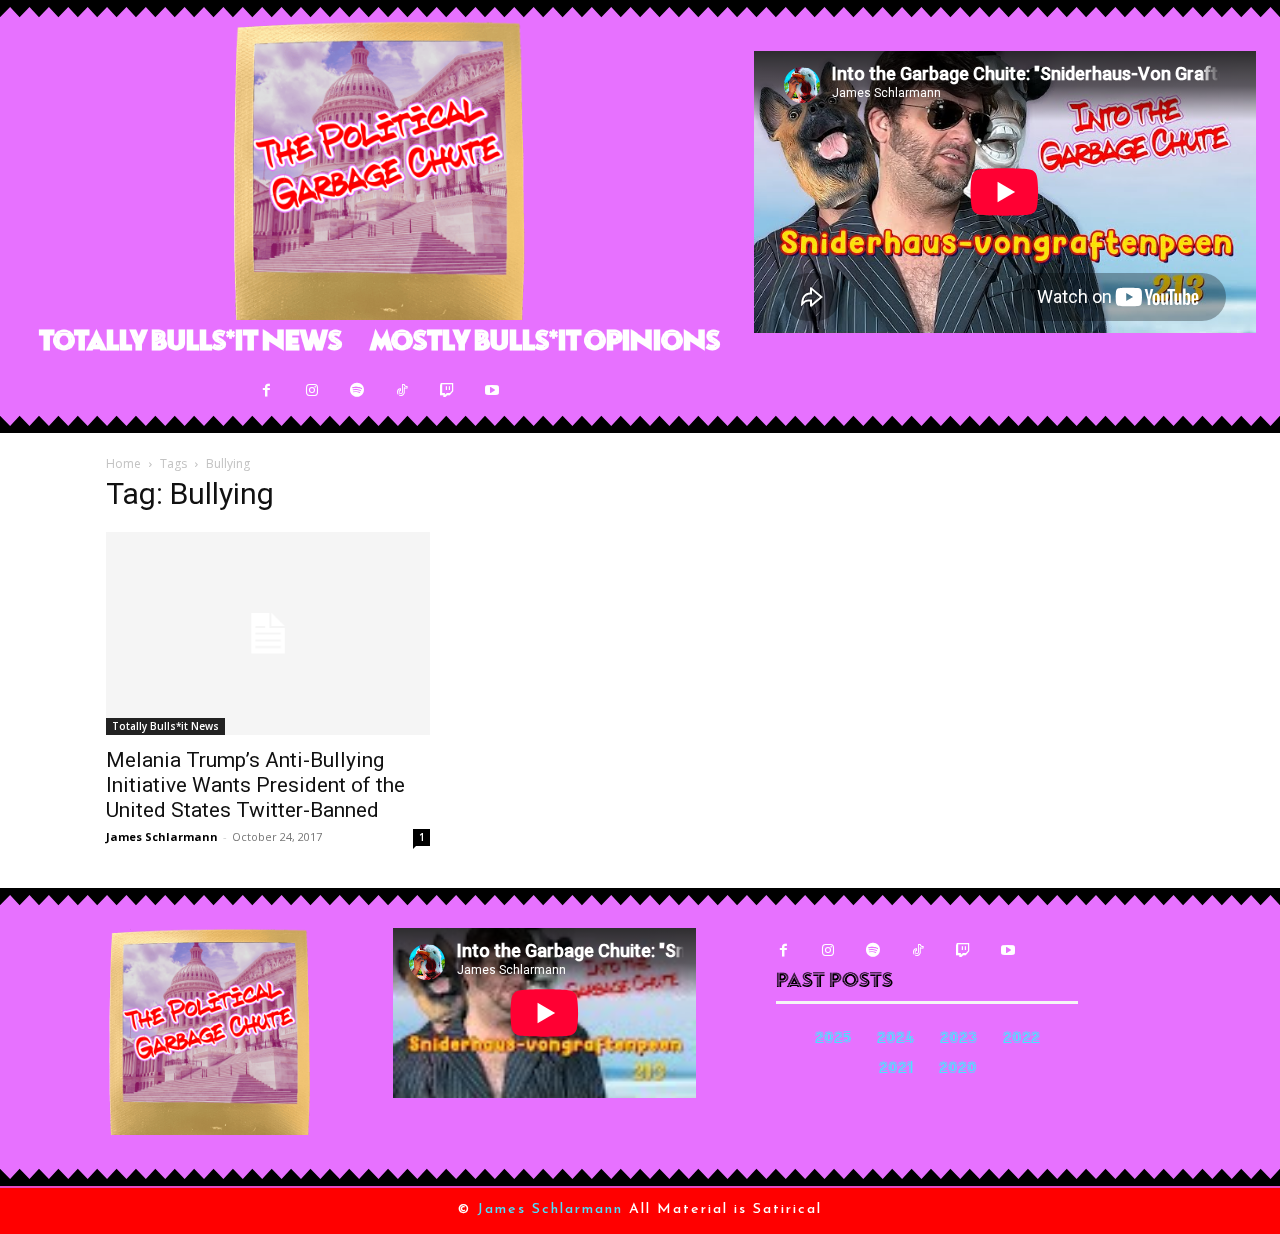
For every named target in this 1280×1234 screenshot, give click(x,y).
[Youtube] (491, 390)
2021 (896, 1069)
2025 (833, 1039)
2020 (958, 1069)
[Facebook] (266, 390)
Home (123, 463)
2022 (1021, 1039)
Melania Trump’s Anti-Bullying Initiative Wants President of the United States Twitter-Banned (255, 785)
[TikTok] (401, 390)
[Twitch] (446, 390)
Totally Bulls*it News (165, 726)
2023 (958, 1039)
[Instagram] (311, 390)
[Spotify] (356, 390)
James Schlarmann (162, 836)
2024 (895, 1039)
